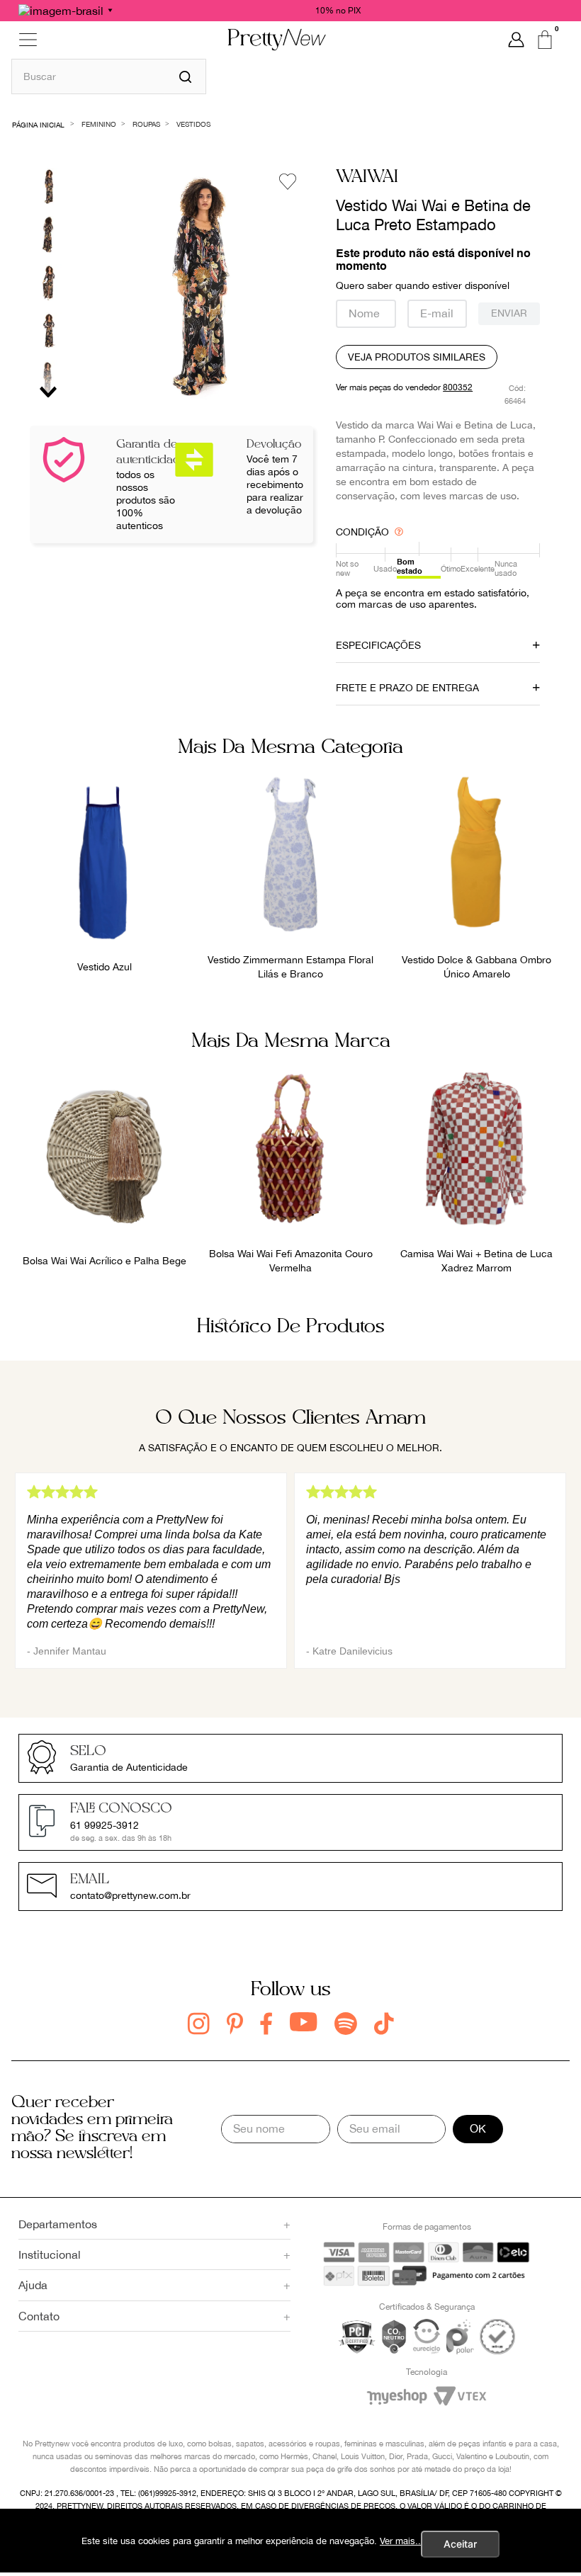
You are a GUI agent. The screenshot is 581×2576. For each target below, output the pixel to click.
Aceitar (460, 2544)
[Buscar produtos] (185, 76)
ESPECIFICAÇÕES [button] (378, 645)
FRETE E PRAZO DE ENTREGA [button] (407, 688)
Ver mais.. (400, 2541)
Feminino (99, 124)
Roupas (146, 124)
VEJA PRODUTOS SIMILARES (417, 357)
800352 (458, 387)
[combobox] (109, 76)
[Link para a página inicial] (39, 124)
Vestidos (193, 124)
